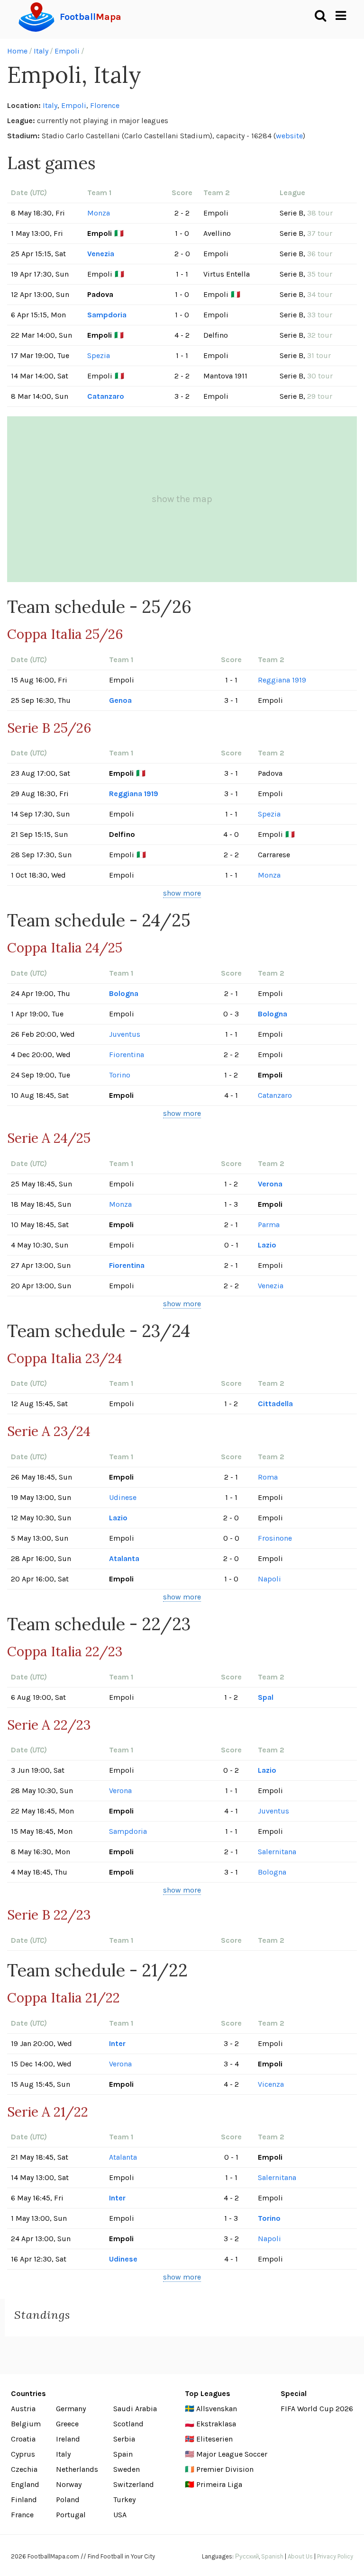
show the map (182, 499)
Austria (23, 2409)
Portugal (71, 2515)
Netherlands (77, 2469)
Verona (270, 1184)
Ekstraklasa (216, 2424)
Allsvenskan (217, 2409)
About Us (300, 2556)
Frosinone (275, 1538)
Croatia (23, 2439)
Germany (71, 2409)
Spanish (272, 2556)
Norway (69, 2484)
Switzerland (134, 2484)
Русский (247, 2556)
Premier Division (225, 2469)
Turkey (124, 2500)
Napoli (269, 1579)
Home (17, 51)
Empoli (67, 51)
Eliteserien (214, 2439)
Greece (67, 2424)
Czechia (24, 2469)
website (289, 136)
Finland (24, 2500)
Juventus (125, 1034)
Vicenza (271, 2084)
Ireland (68, 2439)
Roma (268, 1477)
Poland (68, 2500)
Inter (117, 2043)
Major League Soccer (232, 2454)
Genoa (120, 700)
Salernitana (277, 1852)
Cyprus (23, 2454)
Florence (105, 105)
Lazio (267, 1245)
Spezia (99, 355)
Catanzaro (106, 396)
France (22, 2515)
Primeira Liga (219, 2484)
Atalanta (124, 1558)
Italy (41, 51)
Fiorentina (127, 1055)
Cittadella (275, 1404)
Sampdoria (107, 315)
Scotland (128, 2424)
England (25, 2484)
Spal (266, 1697)
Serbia (124, 2439)
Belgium (26, 2424)
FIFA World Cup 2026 (317, 2409)
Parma (269, 1225)
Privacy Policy (335, 2556)
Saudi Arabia (135, 2409)
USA (120, 2515)
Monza (99, 213)
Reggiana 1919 (282, 680)
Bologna (124, 993)
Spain (123, 2454)
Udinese (123, 1497)
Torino (120, 1075)
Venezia (101, 254)
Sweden (127, 2469)
